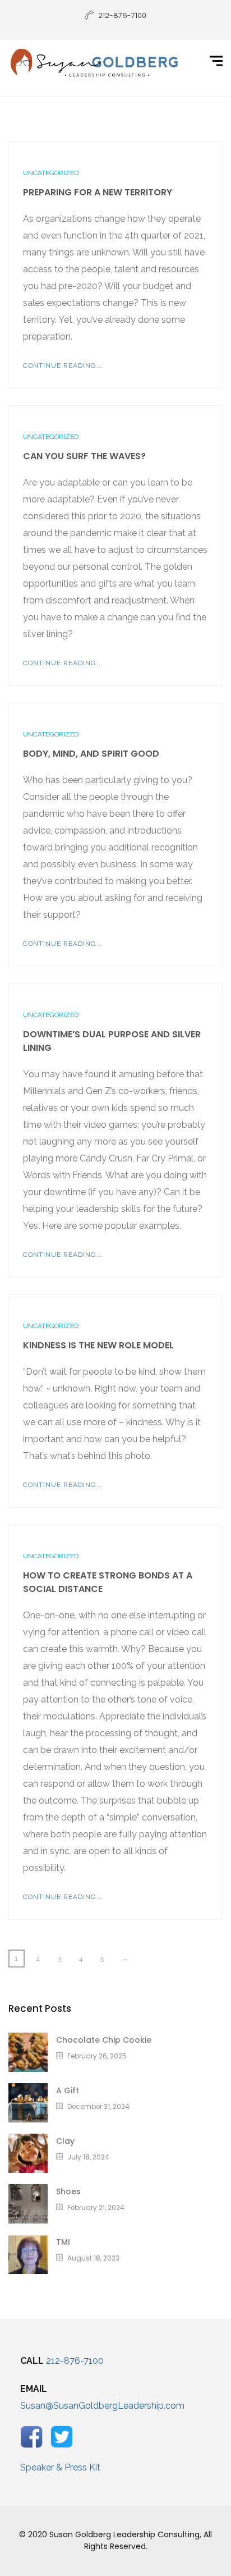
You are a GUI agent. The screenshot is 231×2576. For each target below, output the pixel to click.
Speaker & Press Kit (60, 2467)
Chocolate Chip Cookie (104, 2040)
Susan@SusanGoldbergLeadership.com (102, 2406)
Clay (65, 2141)
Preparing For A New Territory (98, 192)
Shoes (68, 2191)
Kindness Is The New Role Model (98, 1345)
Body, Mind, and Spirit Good (91, 754)
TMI (63, 2242)
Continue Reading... (63, 365)
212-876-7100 (75, 2361)
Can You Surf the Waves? (84, 456)
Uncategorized (51, 173)
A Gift (68, 2090)
